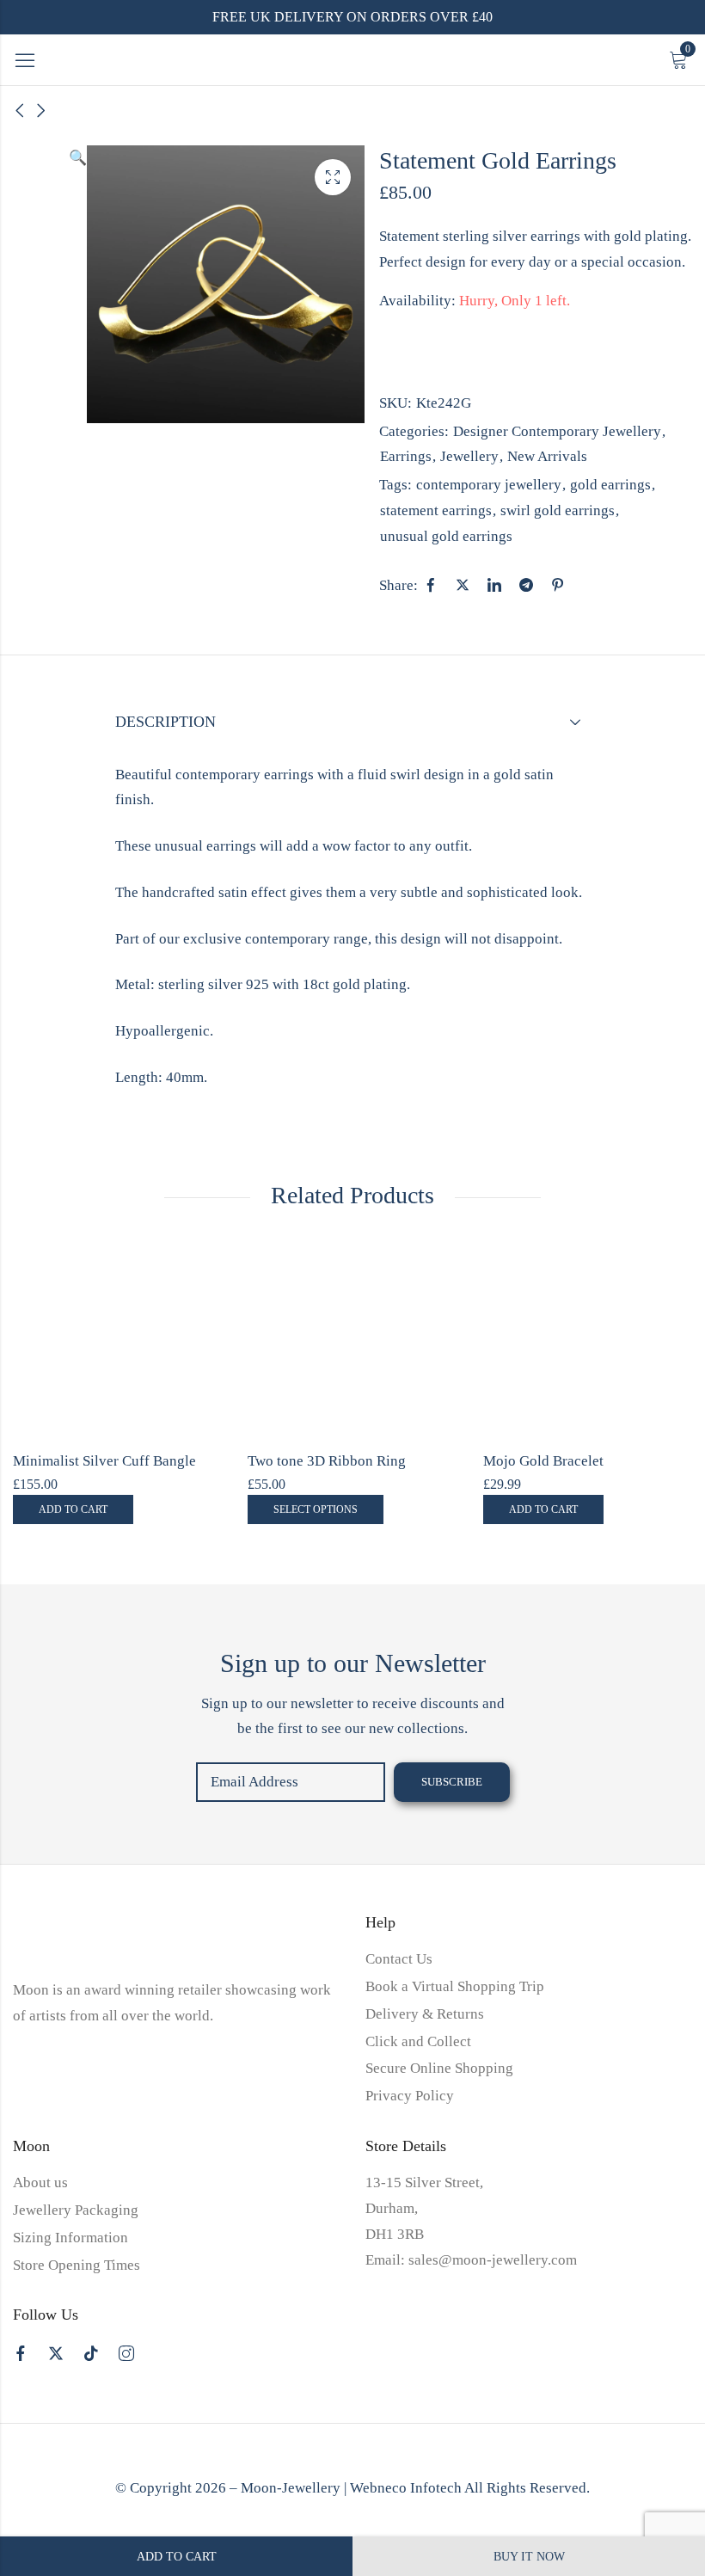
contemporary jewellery (489, 485)
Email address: (291, 1782)
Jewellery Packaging (76, 2210)
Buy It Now (529, 2557)
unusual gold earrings (446, 536)
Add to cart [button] (73, 1509)
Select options (316, 1509)
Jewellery (469, 456)
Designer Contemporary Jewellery (557, 431)
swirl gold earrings (558, 510)
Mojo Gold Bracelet (543, 1461)
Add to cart (177, 2557)
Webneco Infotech (406, 2488)
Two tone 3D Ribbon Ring (327, 1461)
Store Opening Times (77, 2265)
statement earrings (436, 510)
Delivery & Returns (425, 2014)
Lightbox (333, 177)
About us (40, 2183)
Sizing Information (70, 2238)
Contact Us (399, 1959)
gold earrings (610, 485)
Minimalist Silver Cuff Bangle (104, 1461)
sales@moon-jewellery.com (493, 2260)
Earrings (406, 456)
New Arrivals (547, 456)
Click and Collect (418, 2041)
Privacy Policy (410, 2096)
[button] (78, 284)
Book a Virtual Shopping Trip (455, 1986)
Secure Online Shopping (439, 2068)
